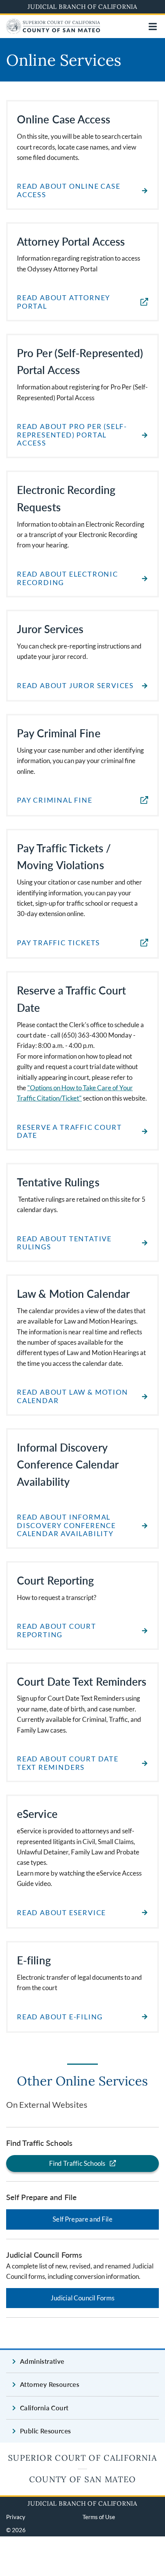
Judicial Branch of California (82, 7)
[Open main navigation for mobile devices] (153, 27)
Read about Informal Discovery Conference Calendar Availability (66, 1525)
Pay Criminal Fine (55, 800)
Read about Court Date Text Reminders (68, 1763)
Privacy (16, 2517)
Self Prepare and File (82, 2219)
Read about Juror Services (75, 686)
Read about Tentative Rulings (64, 1243)
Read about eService (61, 1913)
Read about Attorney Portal (64, 302)
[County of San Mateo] (53, 31)
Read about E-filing (60, 2017)
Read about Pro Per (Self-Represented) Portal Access (72, 435)
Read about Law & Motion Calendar (72, 1396)
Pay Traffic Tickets (59, 943)
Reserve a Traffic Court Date (69, 1132)
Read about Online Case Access (69, 190)
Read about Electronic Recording (68, 578)
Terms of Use (99, 2517)
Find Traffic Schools (77, 2163)
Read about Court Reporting (57, 1631)
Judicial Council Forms (83, 2298)
